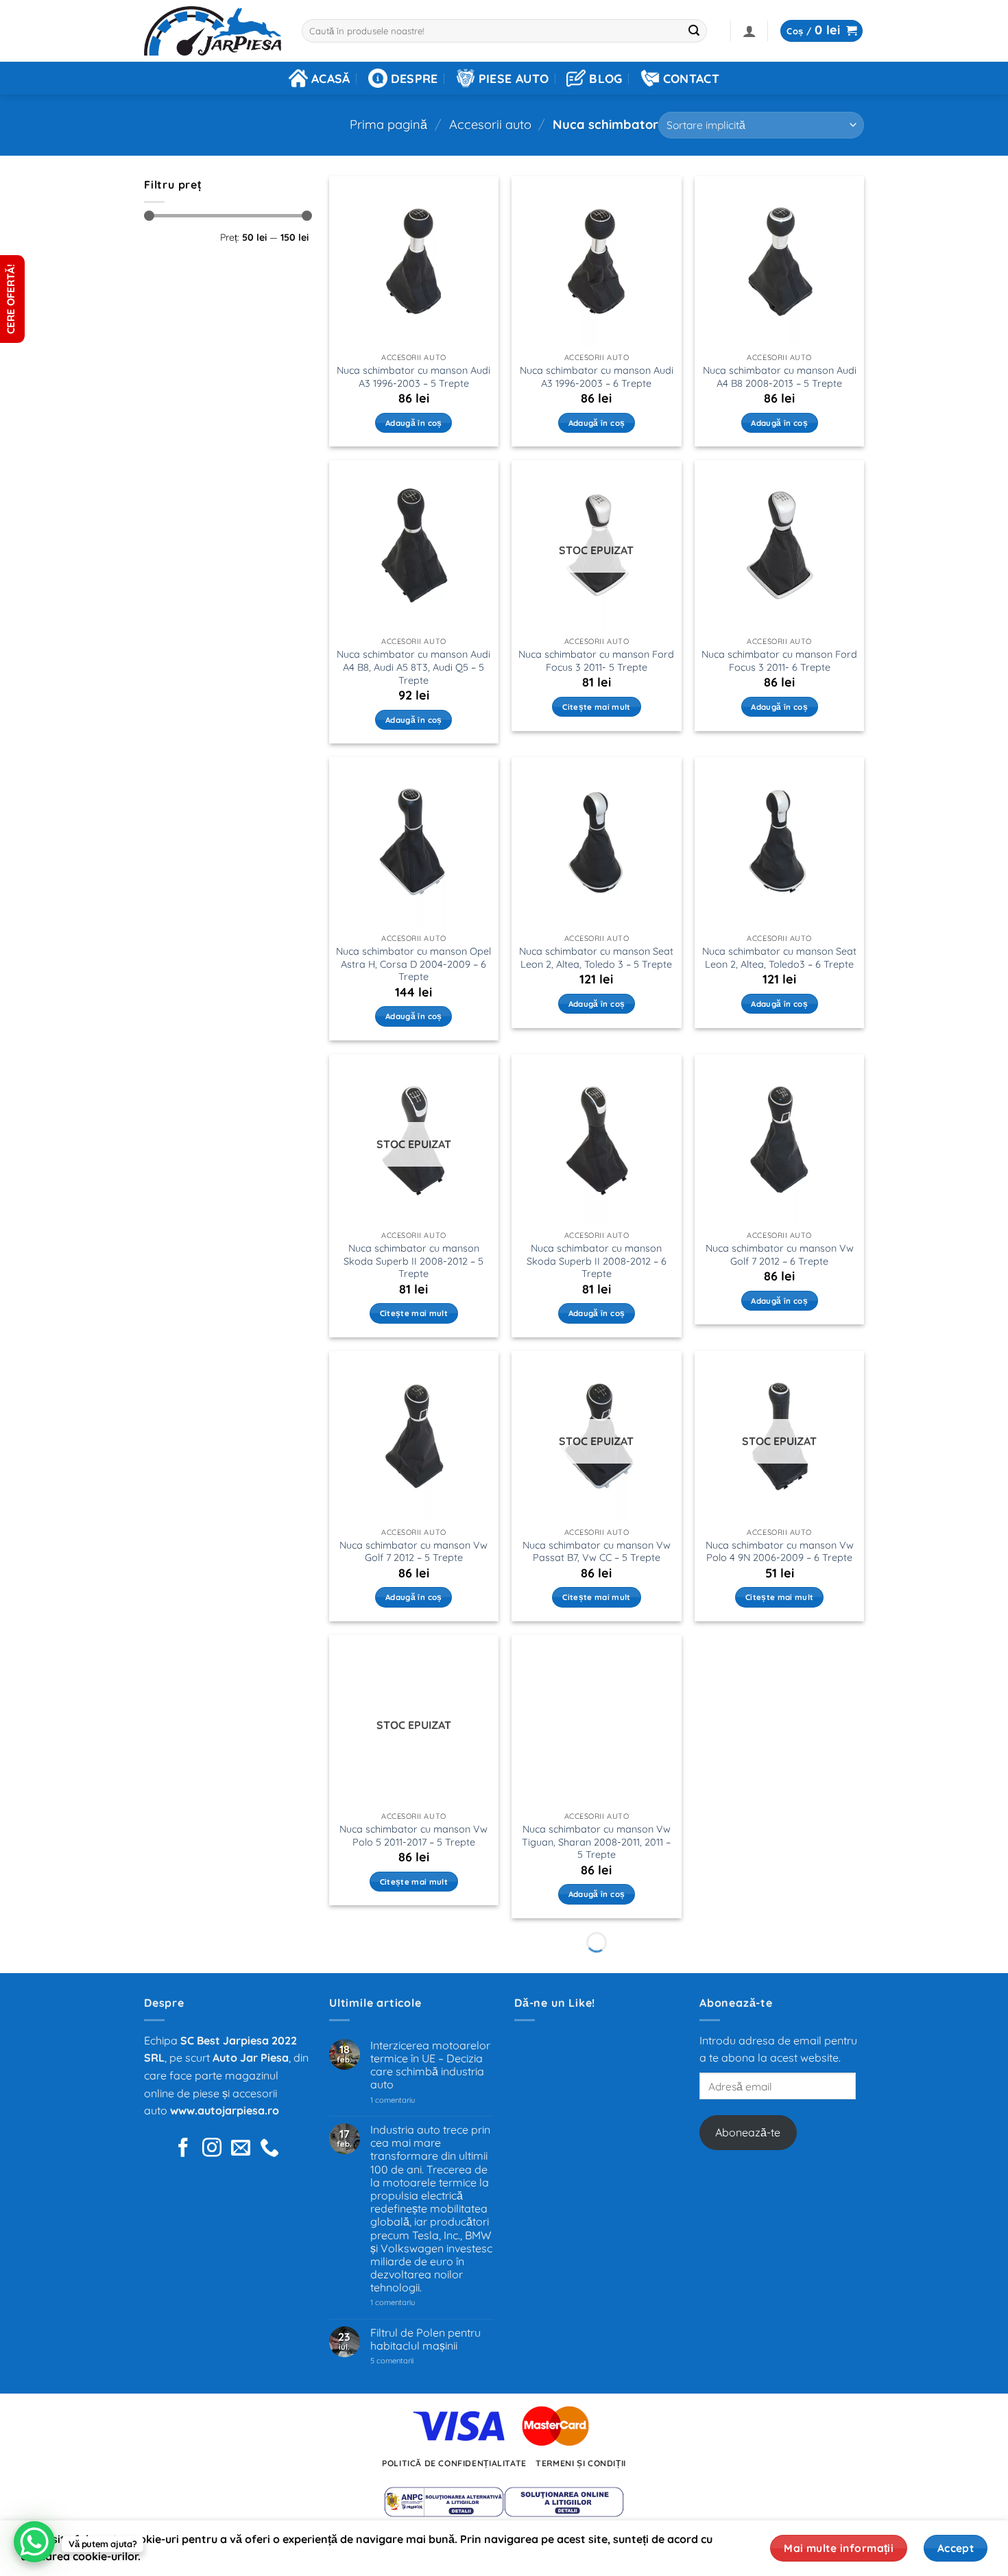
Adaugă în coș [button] (414, 423)
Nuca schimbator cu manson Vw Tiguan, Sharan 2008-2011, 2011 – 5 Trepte (596, 1842)
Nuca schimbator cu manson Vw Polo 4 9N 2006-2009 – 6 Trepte (780, 1552)
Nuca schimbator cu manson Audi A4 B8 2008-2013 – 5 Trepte (780, 377)
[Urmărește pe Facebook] (183, 2149)
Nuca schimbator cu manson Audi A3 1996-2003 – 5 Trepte (413, 377)
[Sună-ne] (269, 2149)
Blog (605, 78)
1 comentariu (412, 2100)
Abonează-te (748, 2132)
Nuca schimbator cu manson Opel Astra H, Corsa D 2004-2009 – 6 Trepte (413, 964)
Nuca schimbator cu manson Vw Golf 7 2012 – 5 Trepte (413, 1552)
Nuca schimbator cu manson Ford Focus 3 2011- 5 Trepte (596, 661)
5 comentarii (409, 2361)
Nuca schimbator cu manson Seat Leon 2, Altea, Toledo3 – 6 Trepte (779, 958)
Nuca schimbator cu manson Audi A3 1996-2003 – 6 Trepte (597, 377)
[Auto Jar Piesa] (213, 31)
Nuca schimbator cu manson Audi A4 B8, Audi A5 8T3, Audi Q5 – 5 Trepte (413, 667)
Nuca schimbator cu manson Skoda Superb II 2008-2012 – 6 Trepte (597, 1261)
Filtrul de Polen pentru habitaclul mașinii (425, 2339)
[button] (749, 31)
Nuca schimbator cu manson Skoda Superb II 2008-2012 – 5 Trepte (413, 1261)
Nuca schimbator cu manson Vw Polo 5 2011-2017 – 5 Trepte (413, 1836)
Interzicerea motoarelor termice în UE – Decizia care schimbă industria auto (430, 2065)
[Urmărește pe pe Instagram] (212, 2149)
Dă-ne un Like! (555, 2003)
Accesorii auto (490, 124)
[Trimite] (695, 31)
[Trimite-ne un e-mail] (241, 2149)
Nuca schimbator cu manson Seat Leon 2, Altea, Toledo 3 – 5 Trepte (596, 958)
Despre (415, 78)
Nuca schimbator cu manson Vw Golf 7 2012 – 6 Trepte (780, 1255)
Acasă (331, 78)
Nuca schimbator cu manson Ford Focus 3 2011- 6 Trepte (779, 661)
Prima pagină (388, 124)
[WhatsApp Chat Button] (34, 2542)
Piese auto (514, 78)
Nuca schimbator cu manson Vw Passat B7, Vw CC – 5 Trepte (597, 1552)
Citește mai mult (597, 707)
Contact (691, 78)
